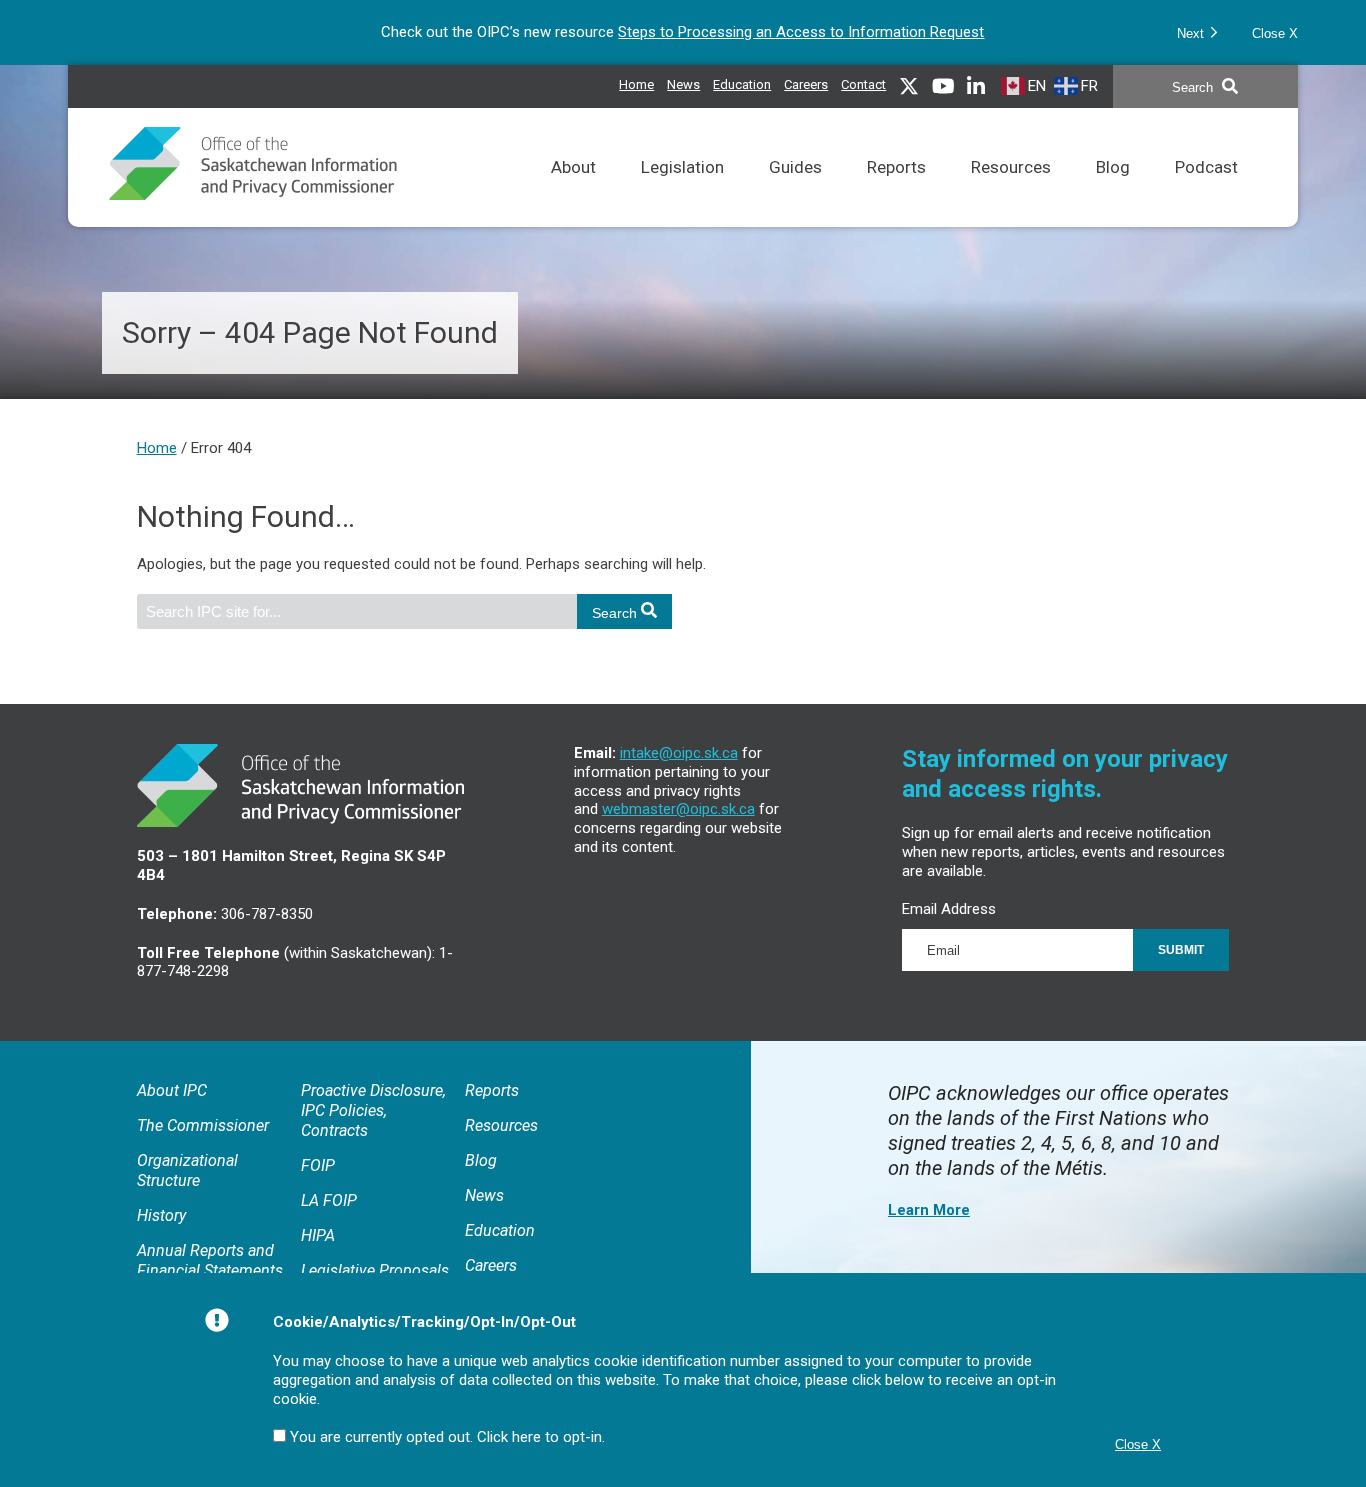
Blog (1113, 192)
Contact (863, 84)
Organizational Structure (187, 1170)
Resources (1011, 192)
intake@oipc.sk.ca (679, 753)
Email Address (949, 909)
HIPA (318, 1235)
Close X (1275, 33)
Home (636, 84)
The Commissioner (203, 1125)
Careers (806, 82)
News (683, 82)
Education (742, 82)
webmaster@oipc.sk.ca (678, 809)
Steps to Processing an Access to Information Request (801, 32)
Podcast (1206, 192)
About (573, 192)
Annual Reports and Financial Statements (210, 1260)
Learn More (929, 1210)
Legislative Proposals (375, 1270)
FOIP (318, 1165)
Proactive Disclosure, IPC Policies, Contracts (373, 1110)
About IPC (172, 1090)
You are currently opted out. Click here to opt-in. (447, 1437)
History (161, 1215)
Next (1192, 33)
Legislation (682, 192)
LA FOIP (329, 1200)
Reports (896, 192)
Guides (795, 192)
